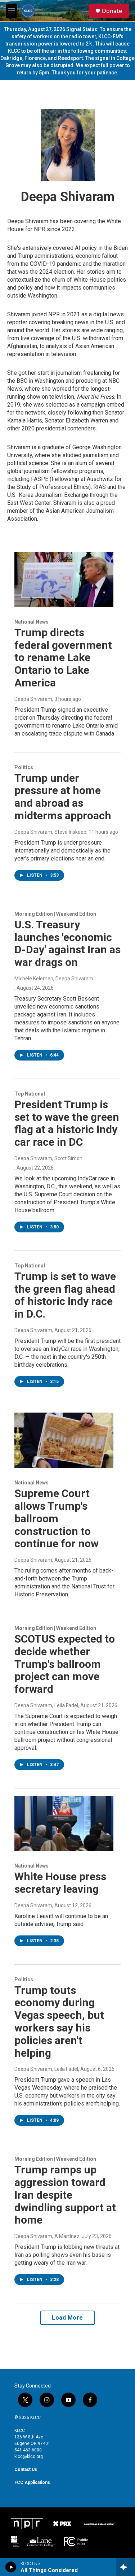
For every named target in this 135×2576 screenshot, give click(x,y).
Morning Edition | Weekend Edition (55, 914)
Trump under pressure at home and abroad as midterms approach (63, 797)
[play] (11, 2567)
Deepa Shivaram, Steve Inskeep (50, 832)
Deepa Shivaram (33, 699)
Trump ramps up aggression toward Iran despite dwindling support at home (65, 2195)
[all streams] (125, 2567)
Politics (24, 767)
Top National (30, 1094)
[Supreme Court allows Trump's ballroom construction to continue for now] (64, 1440)
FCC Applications (32, 2482)
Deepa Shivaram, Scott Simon (48, 1158)
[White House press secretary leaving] (64, 1823)
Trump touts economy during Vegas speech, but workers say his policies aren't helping (59, 2022)
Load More (67, 2318)
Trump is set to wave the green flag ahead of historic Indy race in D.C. (65, 1295)
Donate (112, 11)
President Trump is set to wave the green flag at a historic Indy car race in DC (67, 1123)
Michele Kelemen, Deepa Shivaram (54, 979)
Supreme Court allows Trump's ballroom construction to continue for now (57, 1518)
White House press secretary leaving (60, 1883)
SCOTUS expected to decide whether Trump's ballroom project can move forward (65, 1664)
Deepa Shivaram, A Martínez (47, 2236)
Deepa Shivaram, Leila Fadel (46, 1705)
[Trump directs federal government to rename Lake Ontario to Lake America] (64, 579)
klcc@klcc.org (29, 2456)
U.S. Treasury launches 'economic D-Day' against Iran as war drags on (67, 943)
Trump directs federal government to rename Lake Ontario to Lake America (63, 658)
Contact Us (26, 2469)
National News (31, 622)
